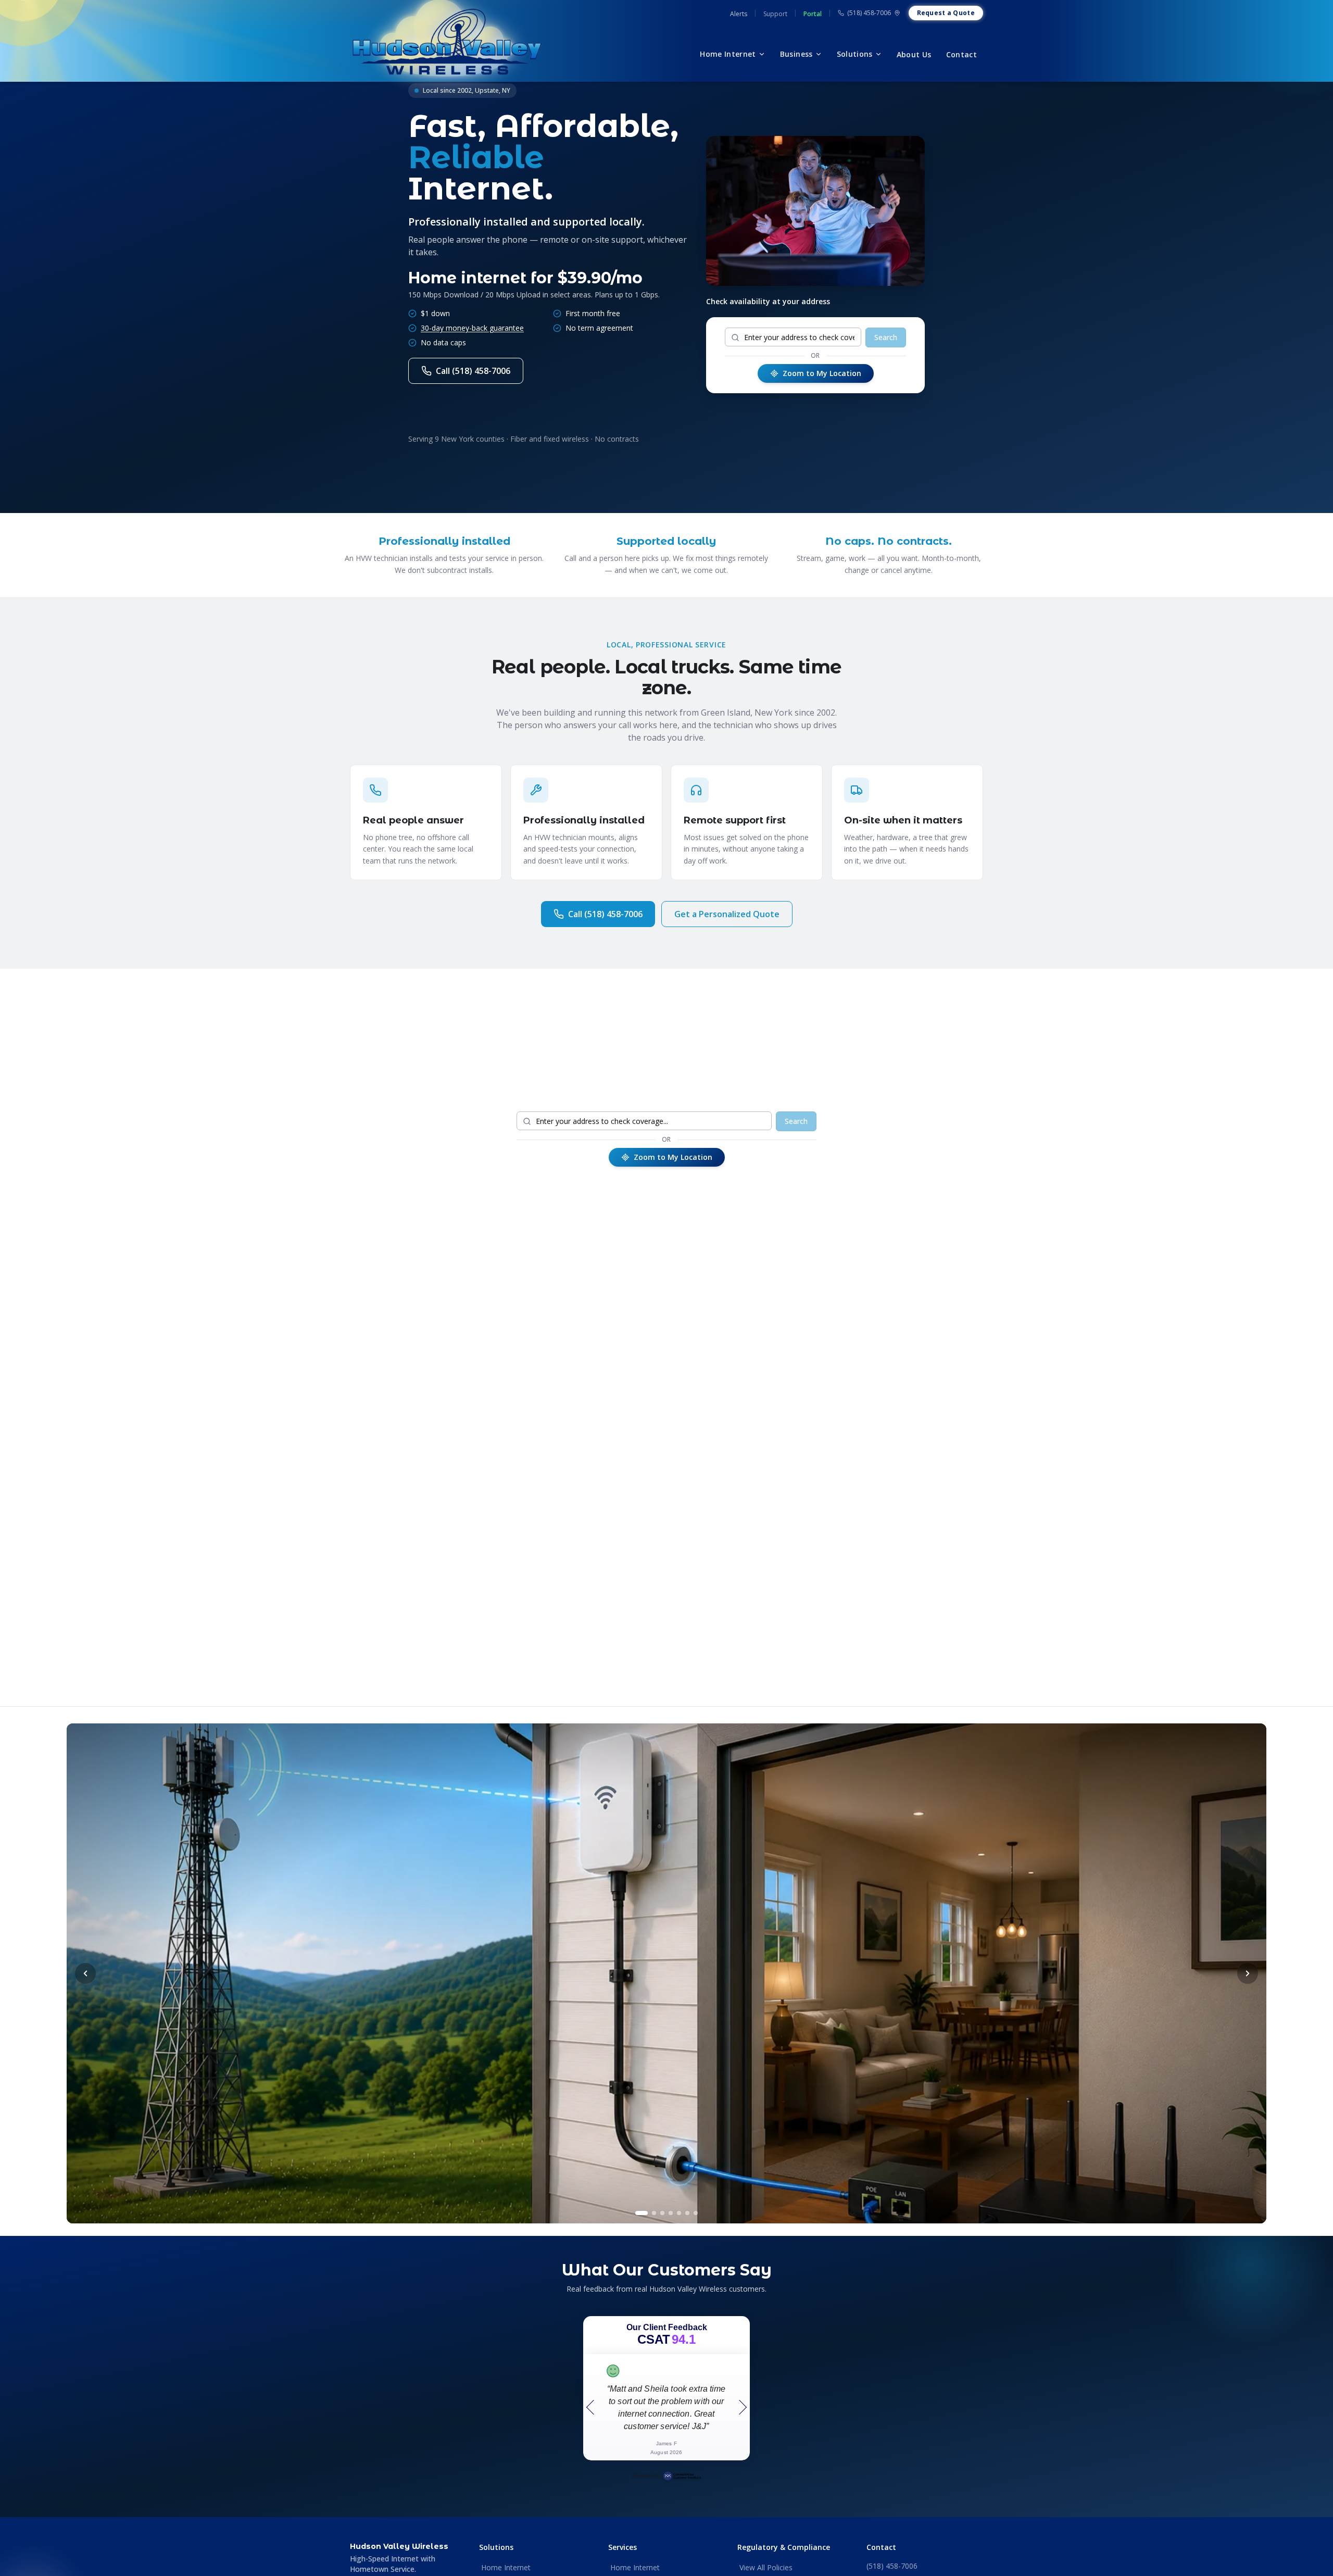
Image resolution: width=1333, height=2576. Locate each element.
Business (796, 54)
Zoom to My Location (822, 373)
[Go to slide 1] (637, 2213)
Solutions (855, 54)
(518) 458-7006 (869, 13)
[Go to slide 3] (662, 2213)
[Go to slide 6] (687, 2213)
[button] (760, 1330)
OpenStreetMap (958, 1442)
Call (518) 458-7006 (473, 371)
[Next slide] (1248, 1973)
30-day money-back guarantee (472, 328)
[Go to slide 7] (696, 2213)
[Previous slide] (85, 1973)
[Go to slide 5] (679, 2213)
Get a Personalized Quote (727, 914)
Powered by (646, 2475)
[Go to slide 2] (650, 2213)
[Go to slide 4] (671, 2213)
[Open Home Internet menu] (762, 54)
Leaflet (914, 1442)
